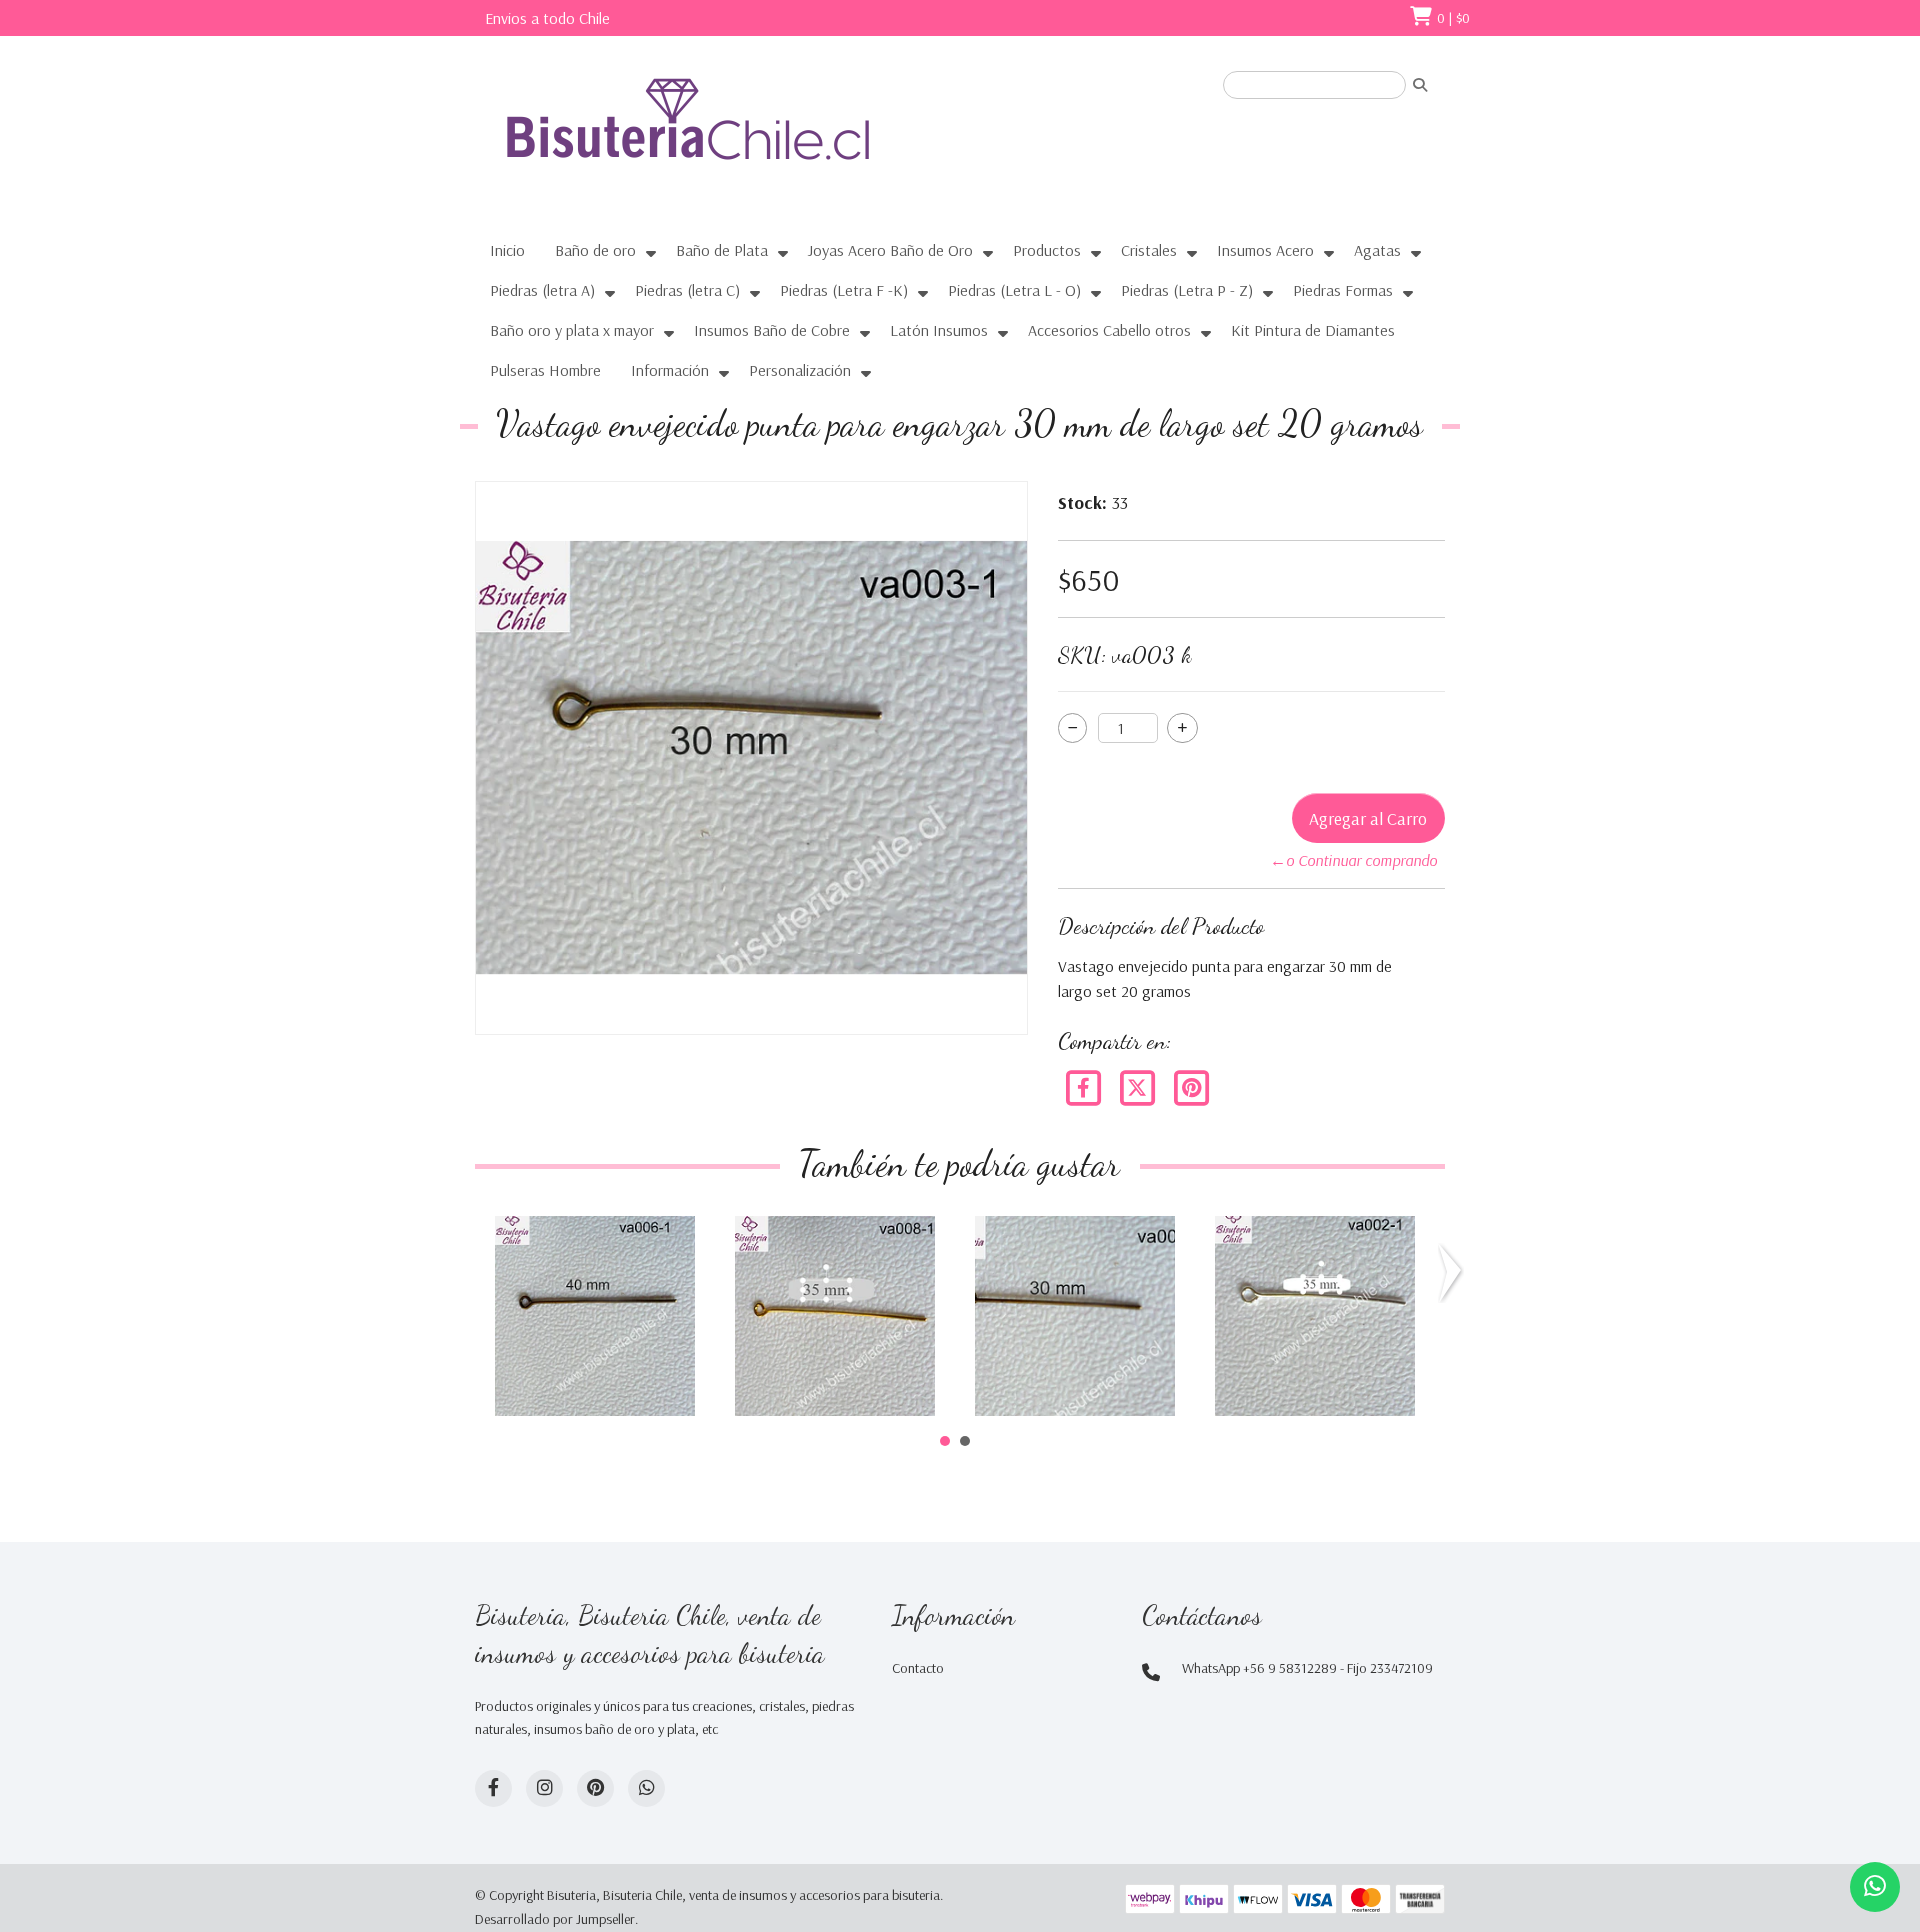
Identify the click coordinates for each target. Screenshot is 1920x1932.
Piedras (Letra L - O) (1014, 290)
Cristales (1149, 250)
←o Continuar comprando (1353, 860)
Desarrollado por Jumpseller (555, 1919)
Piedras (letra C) (687, 290)
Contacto (918, 1668)
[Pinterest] (1191, 1086)
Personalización (800, 370)
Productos (1047, 250)
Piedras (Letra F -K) (844, 290)
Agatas (1377, 250)
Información (670, 370)
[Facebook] (1085, 1086)
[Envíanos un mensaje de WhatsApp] (1875, 1887)
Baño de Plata (722, 250)
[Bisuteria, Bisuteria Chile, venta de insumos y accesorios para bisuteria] (725, 137)
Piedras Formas (1343, 290)
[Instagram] (544, 1788)
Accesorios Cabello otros (1109, 330)
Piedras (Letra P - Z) (1187, 290)
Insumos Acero (1265, 250)
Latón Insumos (939, 330)
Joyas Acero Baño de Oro (890, 250)
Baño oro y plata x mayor (572, 330)
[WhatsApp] (646, 1788)
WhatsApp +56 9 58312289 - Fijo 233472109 (1307, 1668)
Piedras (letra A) (542, 290)
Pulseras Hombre (545, 370)
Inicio (507, 250)
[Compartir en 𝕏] (1139, 1086)
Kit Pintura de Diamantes (1313, 330)
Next (1454, 1273)
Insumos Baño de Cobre (772, 330)
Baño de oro (595, 250)
